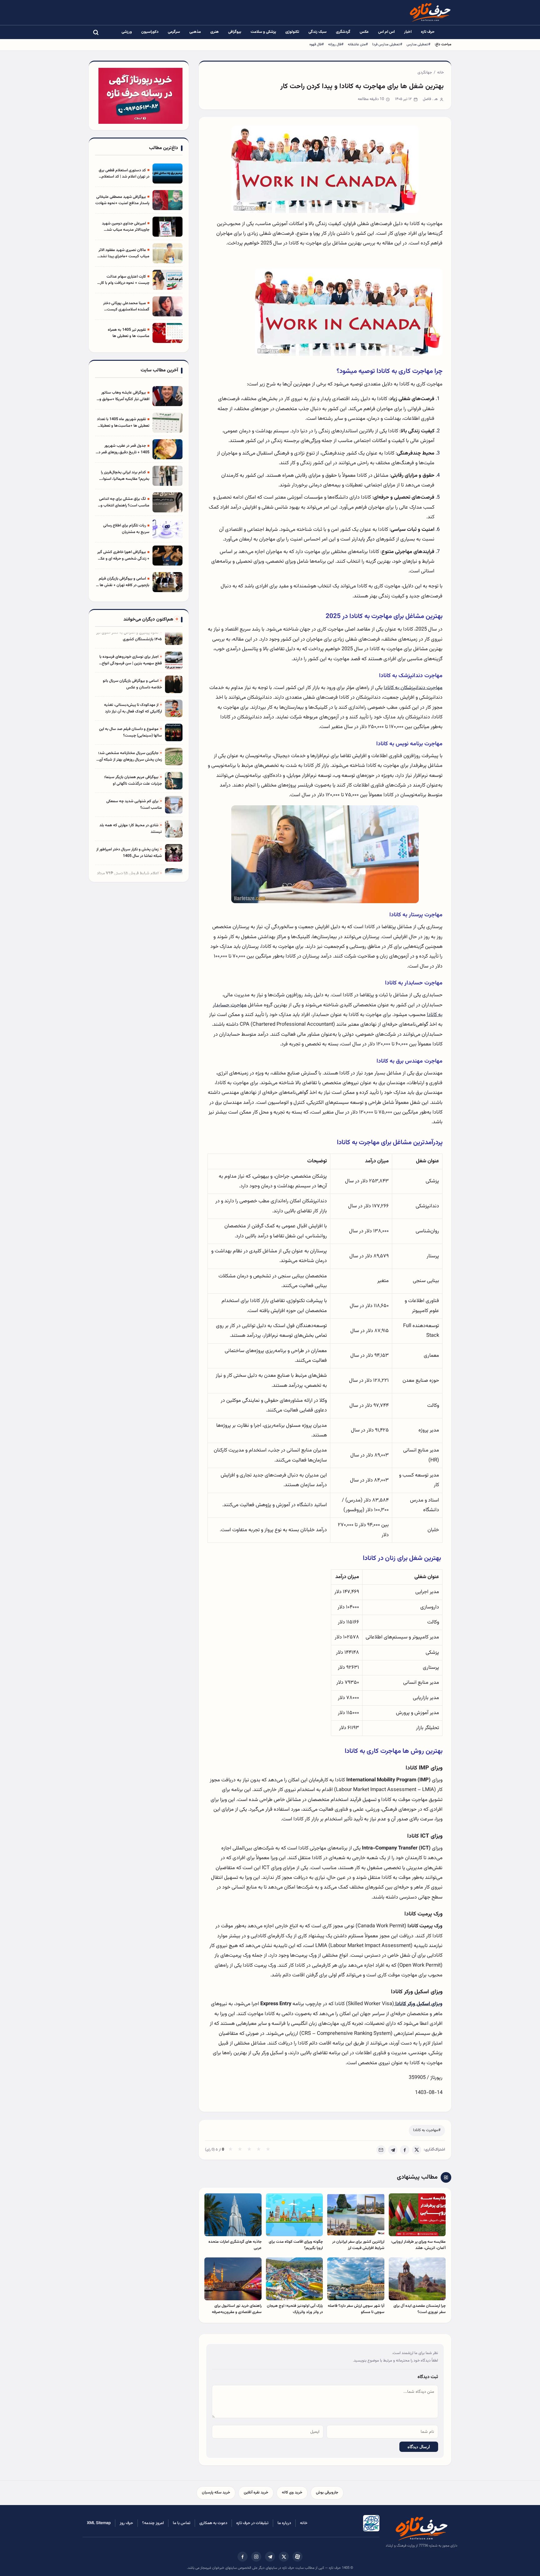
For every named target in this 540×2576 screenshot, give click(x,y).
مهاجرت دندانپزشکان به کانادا (413, 688)
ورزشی (127, 32)
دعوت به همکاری (213, 2523)
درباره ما (284, 2523)
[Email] (381, 2150)
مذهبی (195, 32)
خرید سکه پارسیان (216, 2493)
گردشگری (343, 32)
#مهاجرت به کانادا (427, 2130)
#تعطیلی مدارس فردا (387, 44)
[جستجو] (96, 32)
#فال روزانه (336, 44)
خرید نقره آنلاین (256, 2493)
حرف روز (126, 2523)
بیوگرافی (235, 32)
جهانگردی (425, 73)
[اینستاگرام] (256, 2557)
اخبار (408, 32)
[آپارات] (297, 2557)
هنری (215, 32)
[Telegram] (393, 2150)
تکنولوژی (292, 32)
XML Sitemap (99, 2523)
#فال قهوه (317, 44)
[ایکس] (284, 2557)
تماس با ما (182, 2523)
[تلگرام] (270, 2557)
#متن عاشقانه (358, 44)
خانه (440, 73)
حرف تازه (428, 32)
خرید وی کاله (292, 2493)
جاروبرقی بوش (327, 2493)
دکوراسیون (150, 32)
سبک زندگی (317, 32)
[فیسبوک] (242, 2557)
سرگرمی (174, 32)
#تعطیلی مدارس (418, 44)
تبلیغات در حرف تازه (252, 2523)
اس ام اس (386, 32)
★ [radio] (230, 2150)
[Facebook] (405, 2150)
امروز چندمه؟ (153, 2523)
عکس (364, 32)
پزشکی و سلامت (263, 32)
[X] (417, 2150)
